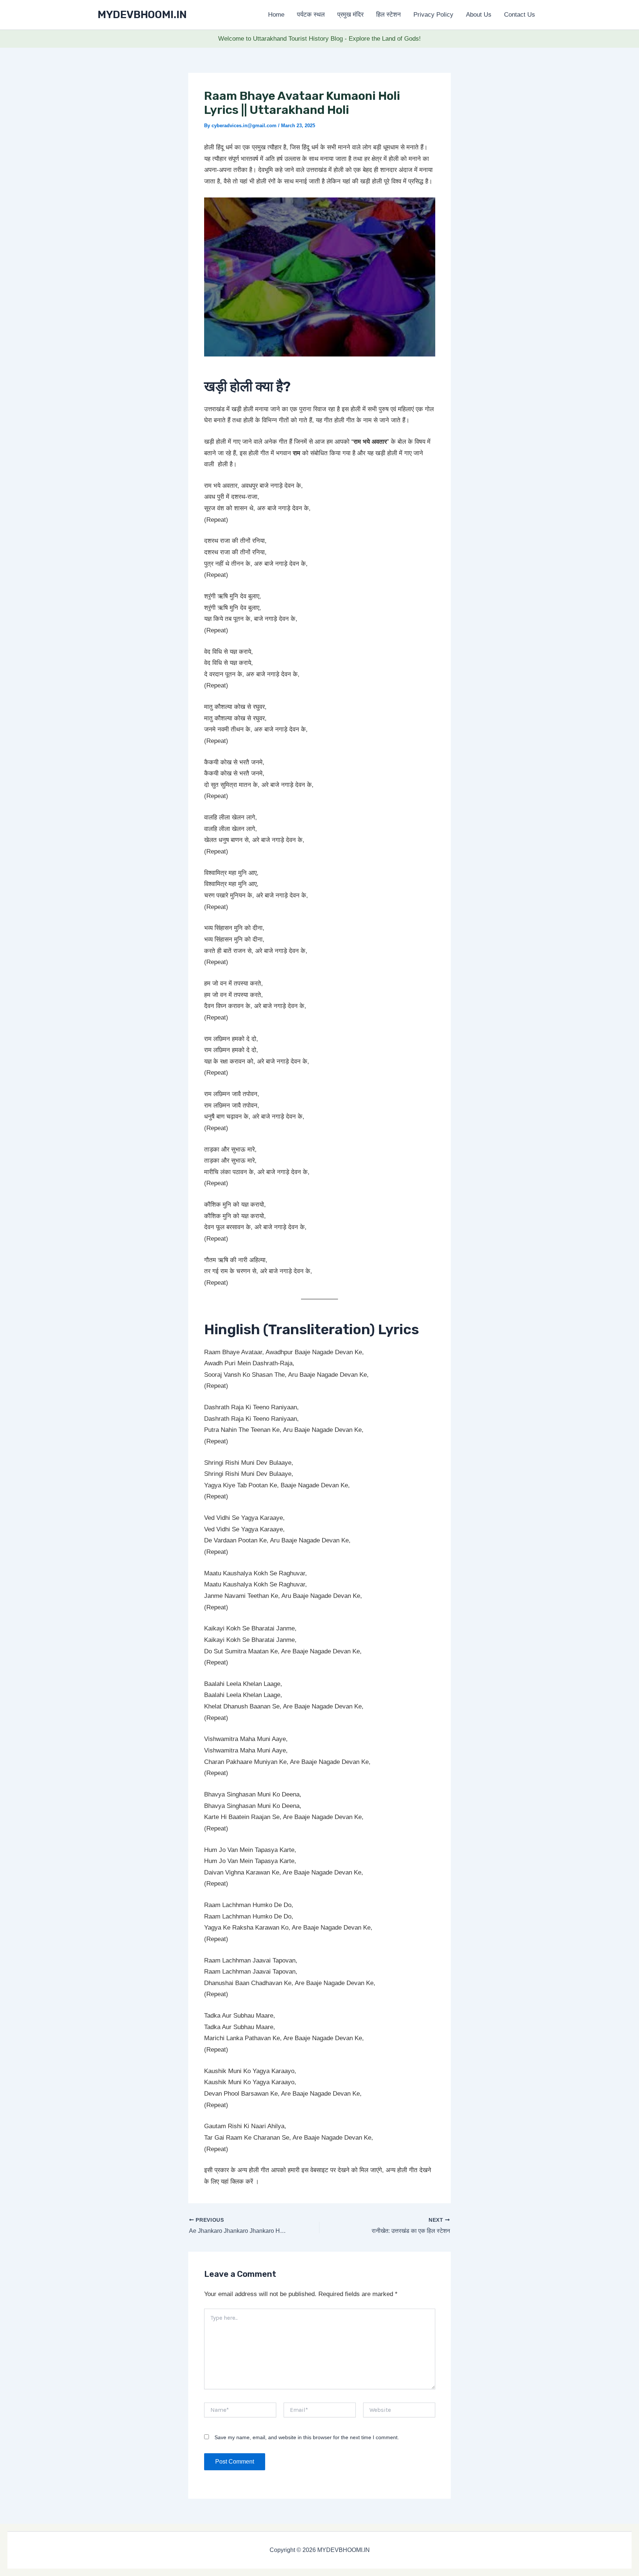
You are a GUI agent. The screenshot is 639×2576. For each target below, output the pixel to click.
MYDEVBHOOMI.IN (142, 15)
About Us (479, 15)
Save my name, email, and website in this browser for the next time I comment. (307, 2437)
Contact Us (520, 15)
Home (276, 15)
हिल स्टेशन (388, 15)
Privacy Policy (433, 15)
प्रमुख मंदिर (350, 15)
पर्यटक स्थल (311, 15)
